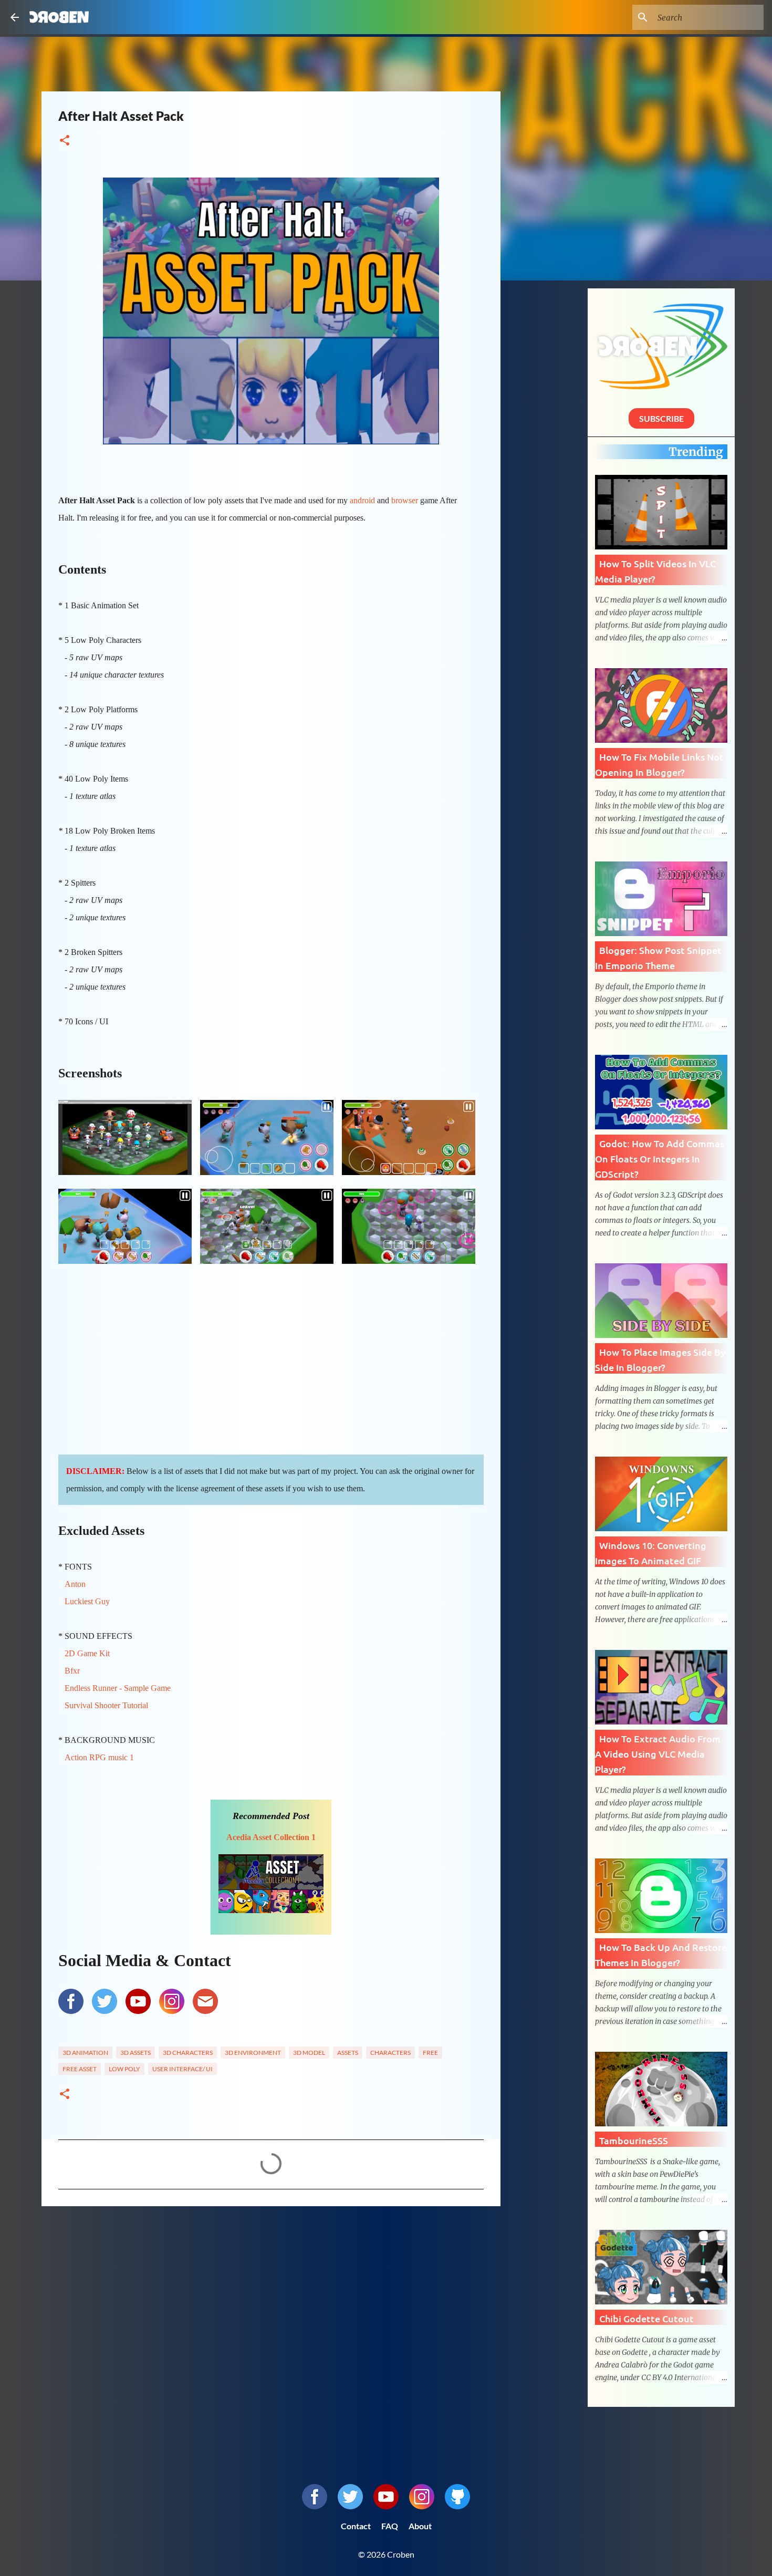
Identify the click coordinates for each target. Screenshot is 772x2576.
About (420, 2526)
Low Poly (124, 2069)
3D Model (309, 2053)
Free (430, 2053)
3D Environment (253, 2053)
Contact (356, 2526)
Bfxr (72, 1671)
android (362, 500)
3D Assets (135, 2053)
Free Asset (80, 2069)
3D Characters (188, 2053)
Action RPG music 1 (100, 1757)
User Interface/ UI (182, 2069)
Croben (59, 17)
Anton (75, 1584)
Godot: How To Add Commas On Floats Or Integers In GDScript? (660, 1159)
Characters (390, 2053)
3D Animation (85, 2053)
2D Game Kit (87, 1653)
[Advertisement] (271, 2295)
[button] (65, 141)
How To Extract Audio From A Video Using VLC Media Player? (658, 1754)
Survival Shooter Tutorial (106, 1705)
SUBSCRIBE (661, 418)
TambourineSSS (634, 2140)
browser (405, 500)
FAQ (390, 2526)
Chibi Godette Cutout (646, 2318)
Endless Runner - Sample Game (118, 1688)
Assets (348, 2053)
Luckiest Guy (87, 1601)
